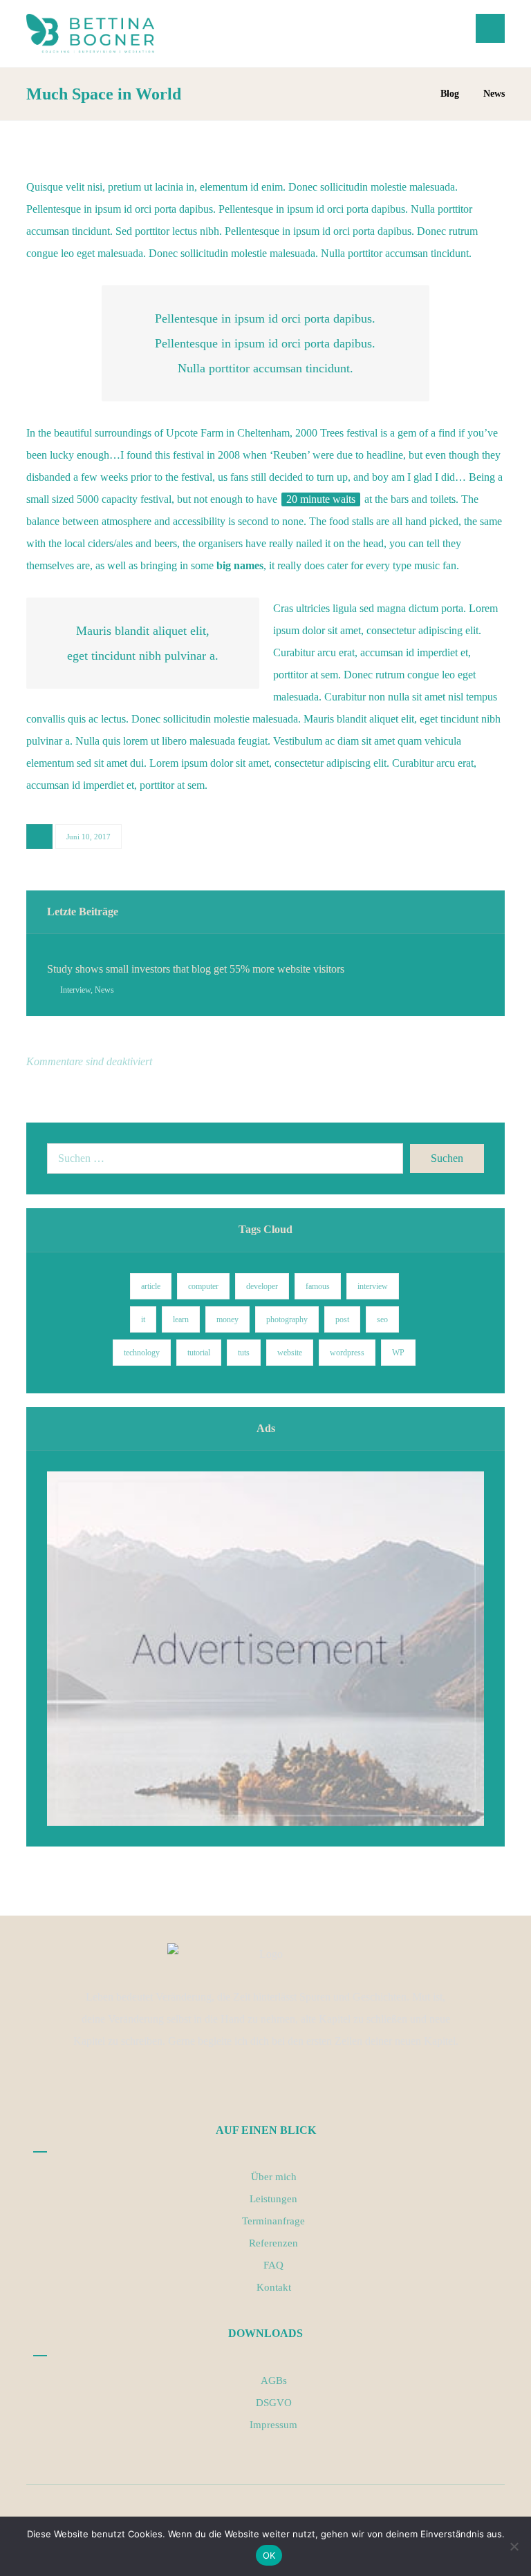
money (227, 1319)
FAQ (273, 2265)
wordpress (347, 1353)
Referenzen (273, 2243)
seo (382, 1319)
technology (142, 1353)
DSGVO (274, 2403)
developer (262, 1286)
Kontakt (274, 2287)
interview (373, 1286)
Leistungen (273, 2199)
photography (287, 1319)
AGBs (274, 2381)
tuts (244, 1353)
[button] (490, 28)
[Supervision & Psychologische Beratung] (90, 34)
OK (269, 2555)
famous (318, 1286)
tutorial (199, 1353)
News (104, 990)
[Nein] (514, 2546)
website (290, 1353)
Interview (75, 990)
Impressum (273, 2425)
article (151, 1286)
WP (398, 1353)
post (342, 1319)
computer (203, 1286)
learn (181, 1319)
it (143, 1319)
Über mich (274, 2177)
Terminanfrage (273, 2221)
